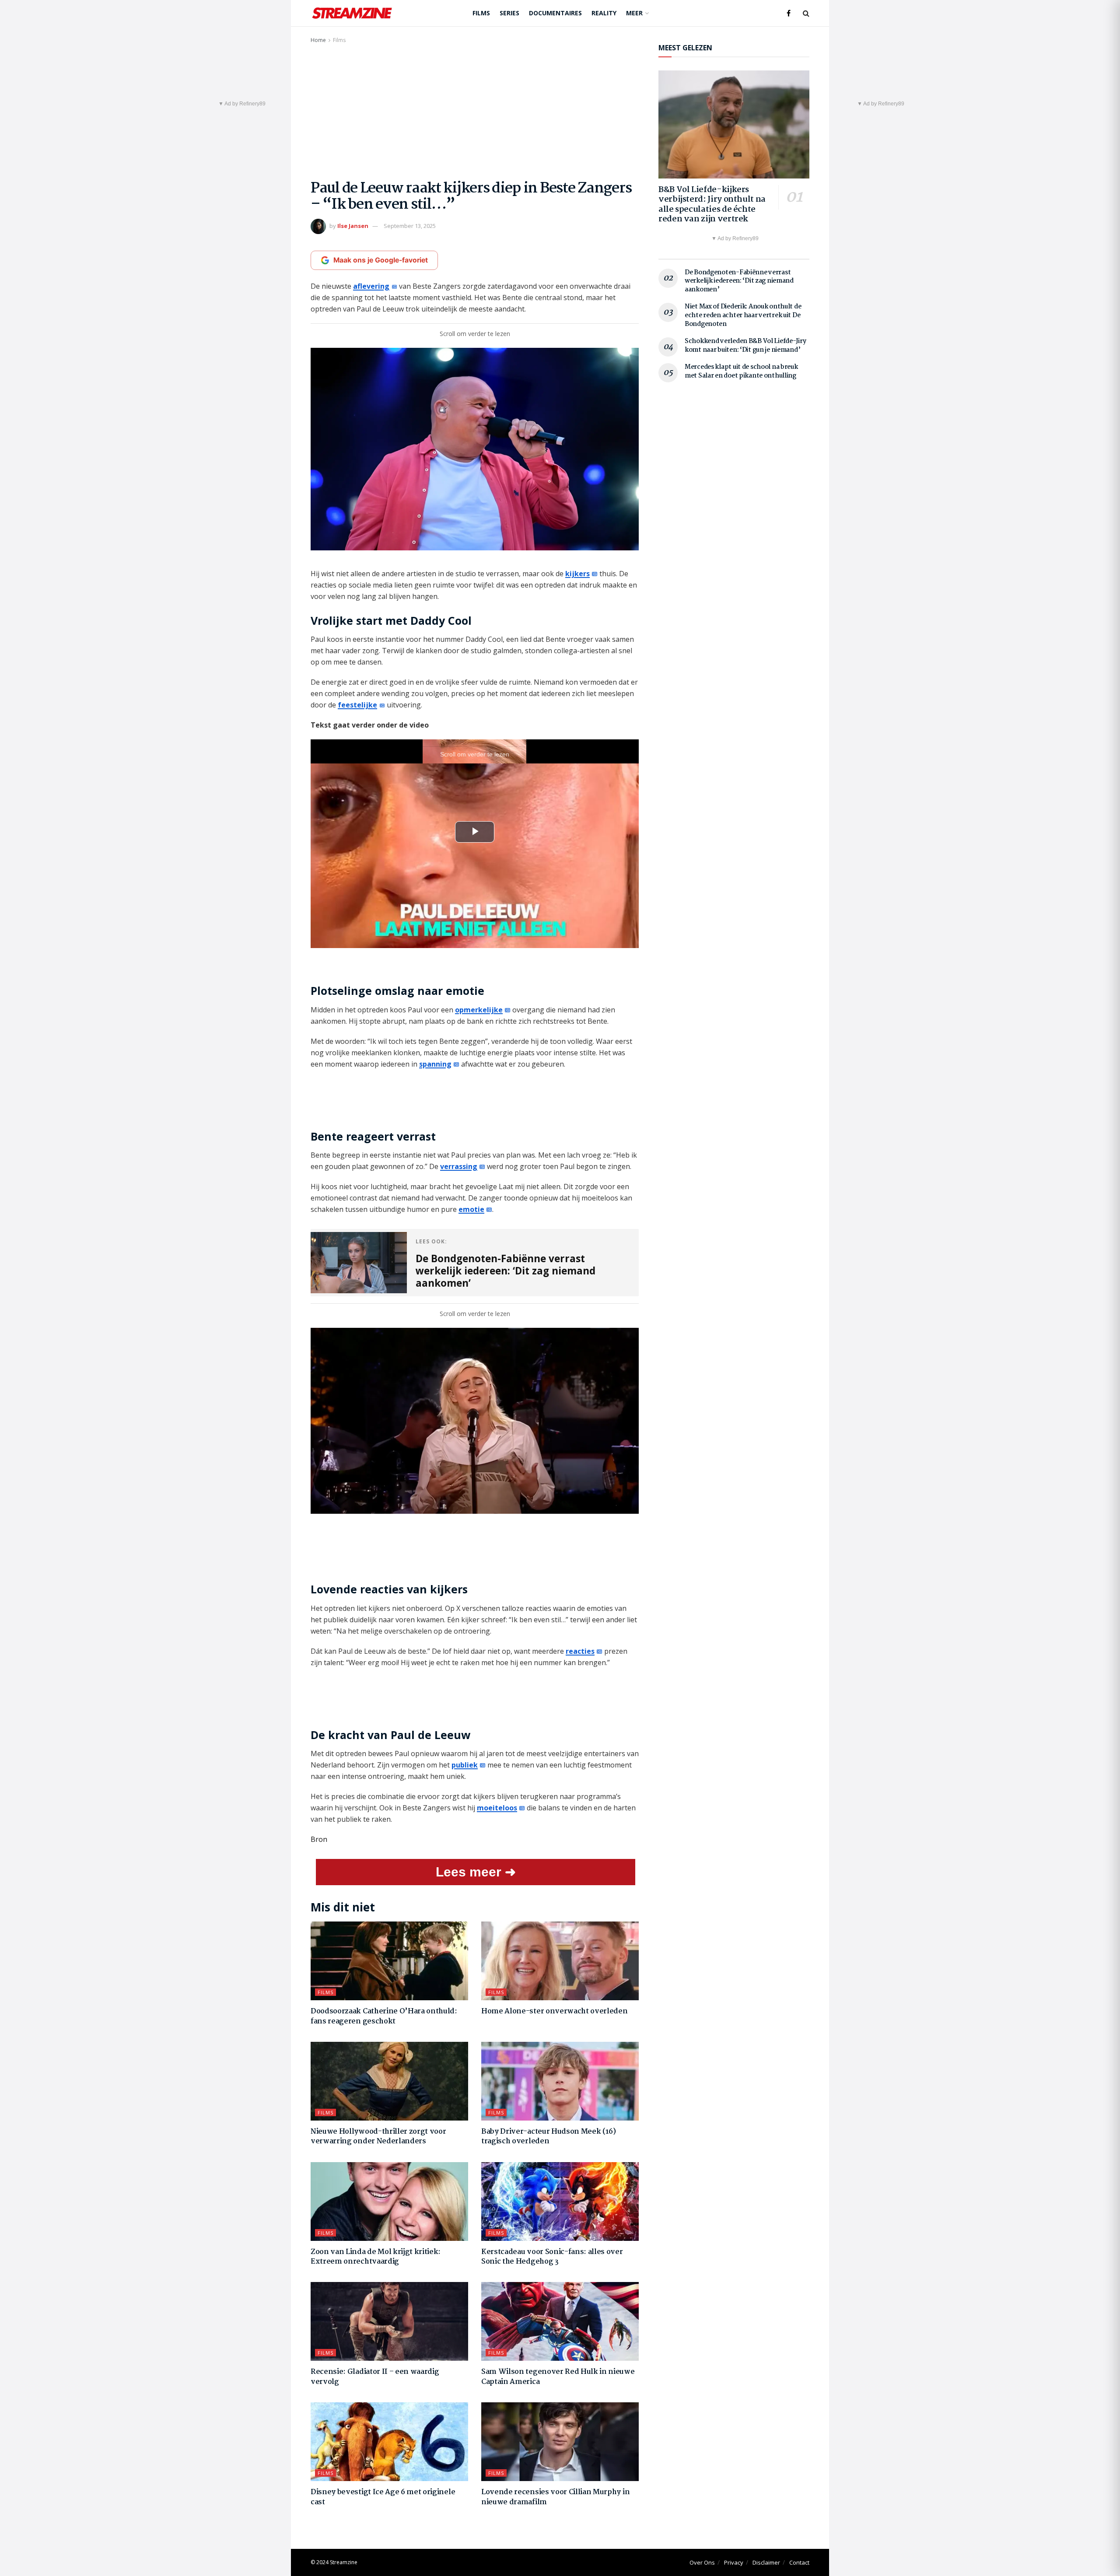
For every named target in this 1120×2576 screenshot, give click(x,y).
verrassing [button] (459, 1166)
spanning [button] (435, 1064)
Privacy (734, 2562)
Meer (634, 13)
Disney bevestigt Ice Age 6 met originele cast (383, 2497)
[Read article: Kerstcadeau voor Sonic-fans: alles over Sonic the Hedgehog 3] (560, 2201)
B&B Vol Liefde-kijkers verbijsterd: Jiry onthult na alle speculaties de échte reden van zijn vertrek (712, 205)
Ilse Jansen (353, 226)
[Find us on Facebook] (789, 13)
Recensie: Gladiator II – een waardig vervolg (375, 2377)
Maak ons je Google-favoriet (381, 260)
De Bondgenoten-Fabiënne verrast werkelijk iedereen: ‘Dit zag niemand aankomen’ (739, 281)
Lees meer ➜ (476, 1872)
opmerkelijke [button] (479, 1010)
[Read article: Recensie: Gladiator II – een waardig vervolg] (389, 2321)
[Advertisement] (475, 111)
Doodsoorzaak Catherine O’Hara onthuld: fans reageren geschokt (384, 2016)
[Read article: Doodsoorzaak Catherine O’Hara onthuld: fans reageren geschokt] (389, 1961)
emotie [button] (471, 1209)
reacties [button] (580, 1651)
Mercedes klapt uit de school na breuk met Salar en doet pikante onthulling (741, 371)
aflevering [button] (371, 286)
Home (318, 40)
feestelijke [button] (357, 705)
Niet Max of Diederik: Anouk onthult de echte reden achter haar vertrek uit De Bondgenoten (743, 315)
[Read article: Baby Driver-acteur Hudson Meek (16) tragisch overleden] (560, 2081)
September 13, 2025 (410, 226)
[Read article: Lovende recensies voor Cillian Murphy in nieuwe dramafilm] (560, 2442)
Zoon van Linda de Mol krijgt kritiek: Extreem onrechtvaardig (376, 2257)
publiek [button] (465, 1765)
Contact (799, 2562)
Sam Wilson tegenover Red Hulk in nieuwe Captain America (558, 2377)
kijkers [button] (577, 574)
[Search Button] (806, 13)
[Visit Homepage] (352, 13)
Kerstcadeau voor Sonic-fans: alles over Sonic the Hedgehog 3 (552, 2257)
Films (481, 13)
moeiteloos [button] (497, 1808)
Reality (604, 13)
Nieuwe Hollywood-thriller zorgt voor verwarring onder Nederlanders (378, 2137)
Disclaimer (766, 2562)
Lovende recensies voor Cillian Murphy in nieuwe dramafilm (555, 2497)
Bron (319, 1839)
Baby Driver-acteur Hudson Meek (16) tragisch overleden (549, 2137)
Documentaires (555, 13)
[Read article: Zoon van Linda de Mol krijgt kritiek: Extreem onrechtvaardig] (389, 2201)
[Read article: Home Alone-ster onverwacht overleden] (560, 1961)
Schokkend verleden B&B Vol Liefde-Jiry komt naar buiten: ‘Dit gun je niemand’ (745, 346)
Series (509, 13)
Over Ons (702, 2562)
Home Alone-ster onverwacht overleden (554, 2011)
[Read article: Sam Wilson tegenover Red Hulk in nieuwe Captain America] (560, 2321)
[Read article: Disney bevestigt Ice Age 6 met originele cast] (389, 2442)
